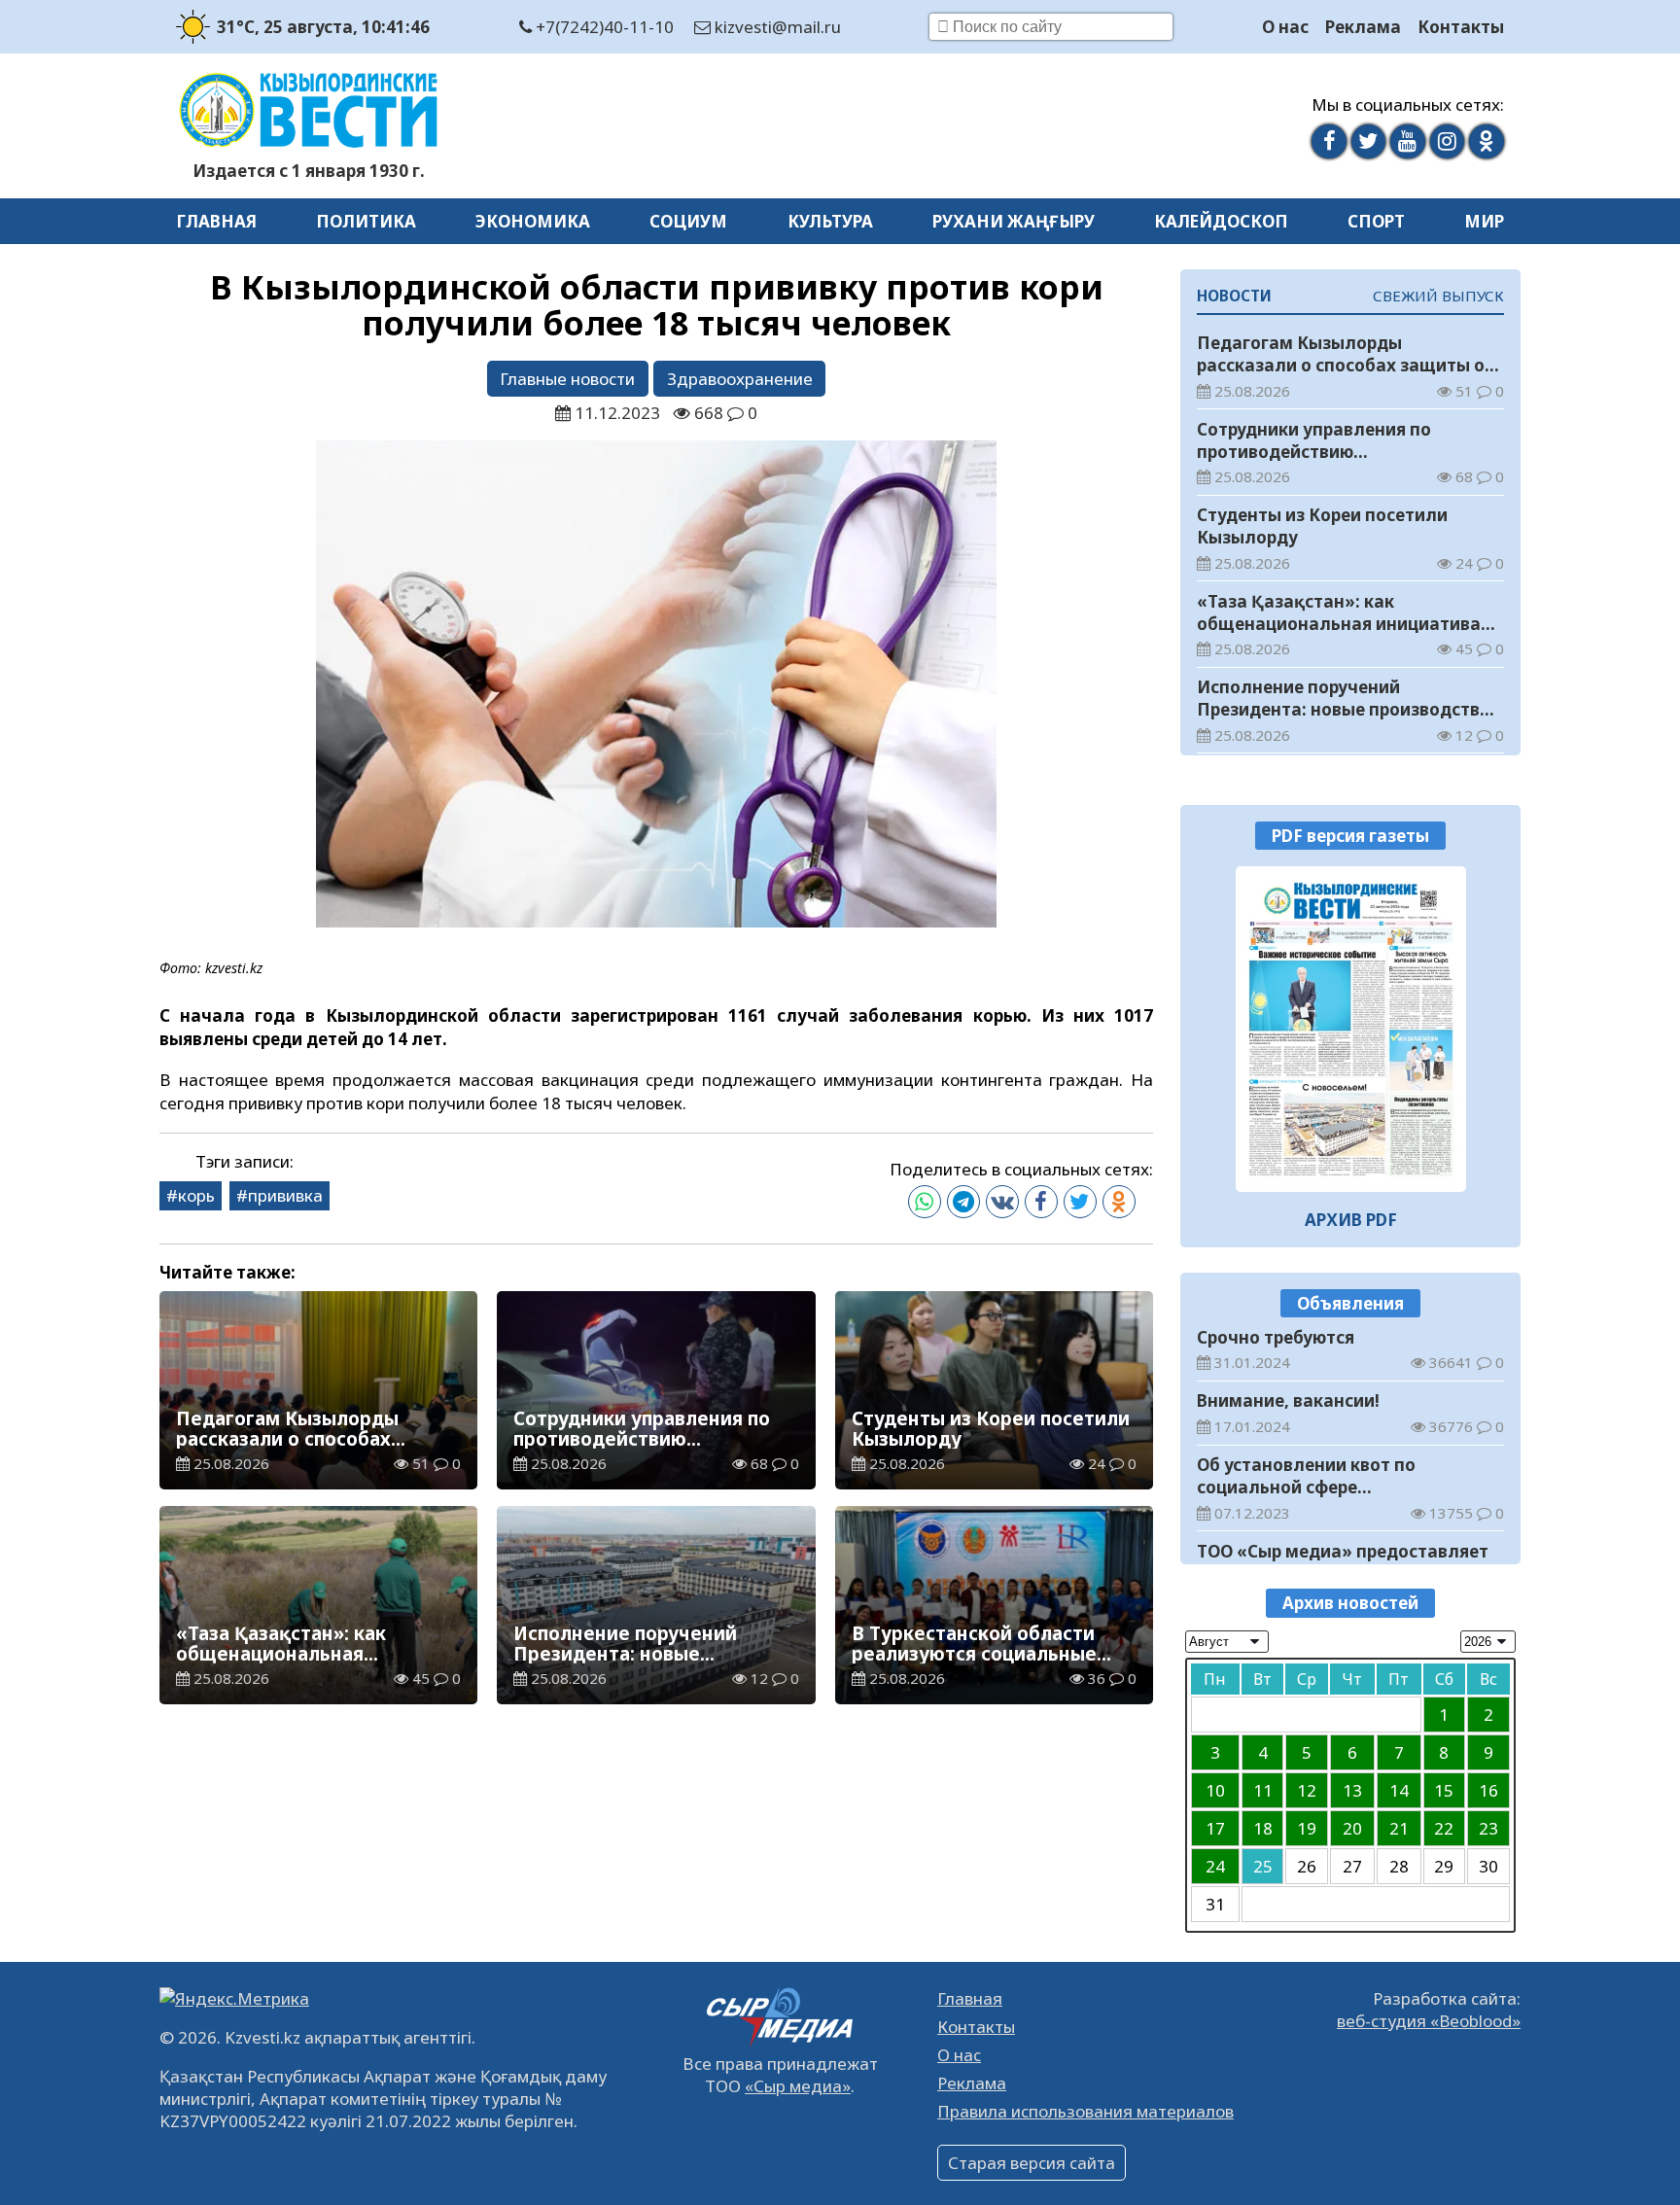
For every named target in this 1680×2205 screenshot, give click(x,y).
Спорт (1376, 221)
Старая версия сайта (1032, 2163)
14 (1399, 1790)
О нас (1285, 27)
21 (1399, 1828)
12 (1307, 1790)
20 (1352, 1828)
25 (1263, 1866)
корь (196, 1195)
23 (1488, 1828)
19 (1307, 1828)
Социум (688, 221)
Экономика (533, 221)
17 (1215, 1828)
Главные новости (567, 379)
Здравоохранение (740, 379)
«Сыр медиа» (798, 2086)
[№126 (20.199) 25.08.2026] (1351, 1029)
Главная (216, 221)
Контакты (1461, 27)
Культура (830, 221)
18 (1263, 1828)
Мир (1484, 221)
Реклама (1363, 27)
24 (1215, 1866)
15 (1444, 1790)
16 (1488, 1790)
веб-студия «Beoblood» (1429, 2021)
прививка (285, 1195)
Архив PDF (1351, 1220)
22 (1444, 1828)
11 (1263, 1790)
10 (1215, 1790)
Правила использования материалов (1085, 2111)
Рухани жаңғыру (1014, 221)
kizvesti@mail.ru (776, 27)
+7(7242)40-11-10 (603, 27)
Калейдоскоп (1221, 221)
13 (1352, 1790)
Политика (366, 221)
